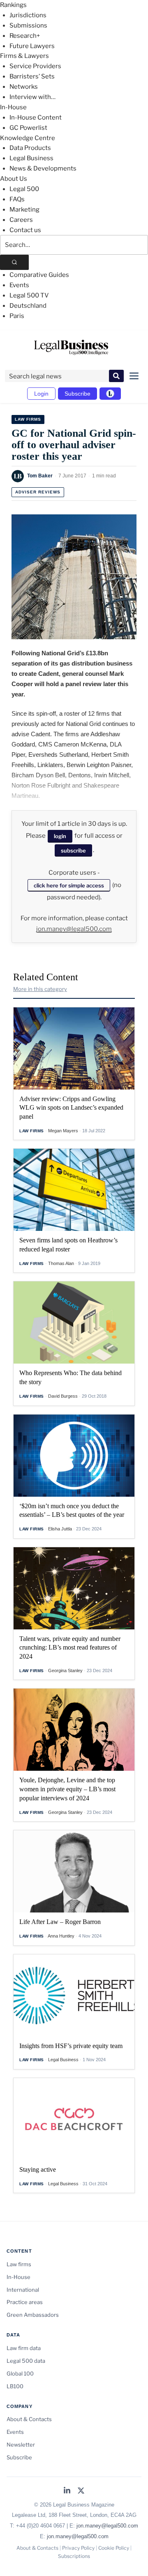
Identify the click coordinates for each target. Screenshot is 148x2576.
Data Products (30, 148)
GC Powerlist (28, 128)
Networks (24, 87)
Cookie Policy (114, 2548)
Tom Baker (40, 476)
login (60, 836)
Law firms (28, 419)
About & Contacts (29, 2419)
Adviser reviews (38, 492)
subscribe (73, 850)
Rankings (13, 5)
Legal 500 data (26, 2361)
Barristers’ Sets (32, 76)
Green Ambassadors (33, 2315)
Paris (17, 316)
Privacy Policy (78, 2548)
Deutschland (28, 306)
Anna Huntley (61, 1936)
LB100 (15, 2386)
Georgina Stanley (65, 1670)
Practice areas (25, 2302)
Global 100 (20, 2373)
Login (41, 394)
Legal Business (31, 158)
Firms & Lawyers (24, 56)
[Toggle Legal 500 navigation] (110, 394)
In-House (13, 107)
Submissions (28, 25)
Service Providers (35, 66)
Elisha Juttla (60, 1529)
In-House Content (36, 118)
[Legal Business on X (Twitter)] (81, 2491)
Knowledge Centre (28, 138)
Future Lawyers (32, 46)
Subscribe (77, 394)
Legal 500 (24, 189)
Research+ (25, 36)
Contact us (25, 230)
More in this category (40, 989)
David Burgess (63, 1396)
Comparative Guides (39, 275)
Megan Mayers (63, 1131)
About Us (14, 179)
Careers (21, 220)
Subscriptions (74, 2556)
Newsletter (21, 2445)
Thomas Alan (61, 1263)
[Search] (14, 262)
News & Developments (43, 168)
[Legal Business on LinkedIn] (67, 2491)
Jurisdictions (28, 15)
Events (19, 285)
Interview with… (32, 97)
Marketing (24, 210)
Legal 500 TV (29, 295)
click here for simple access (69, 885)
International (23, 2290)
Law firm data (24, 2348)
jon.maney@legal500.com (74, 929)
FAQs (17, 199)
